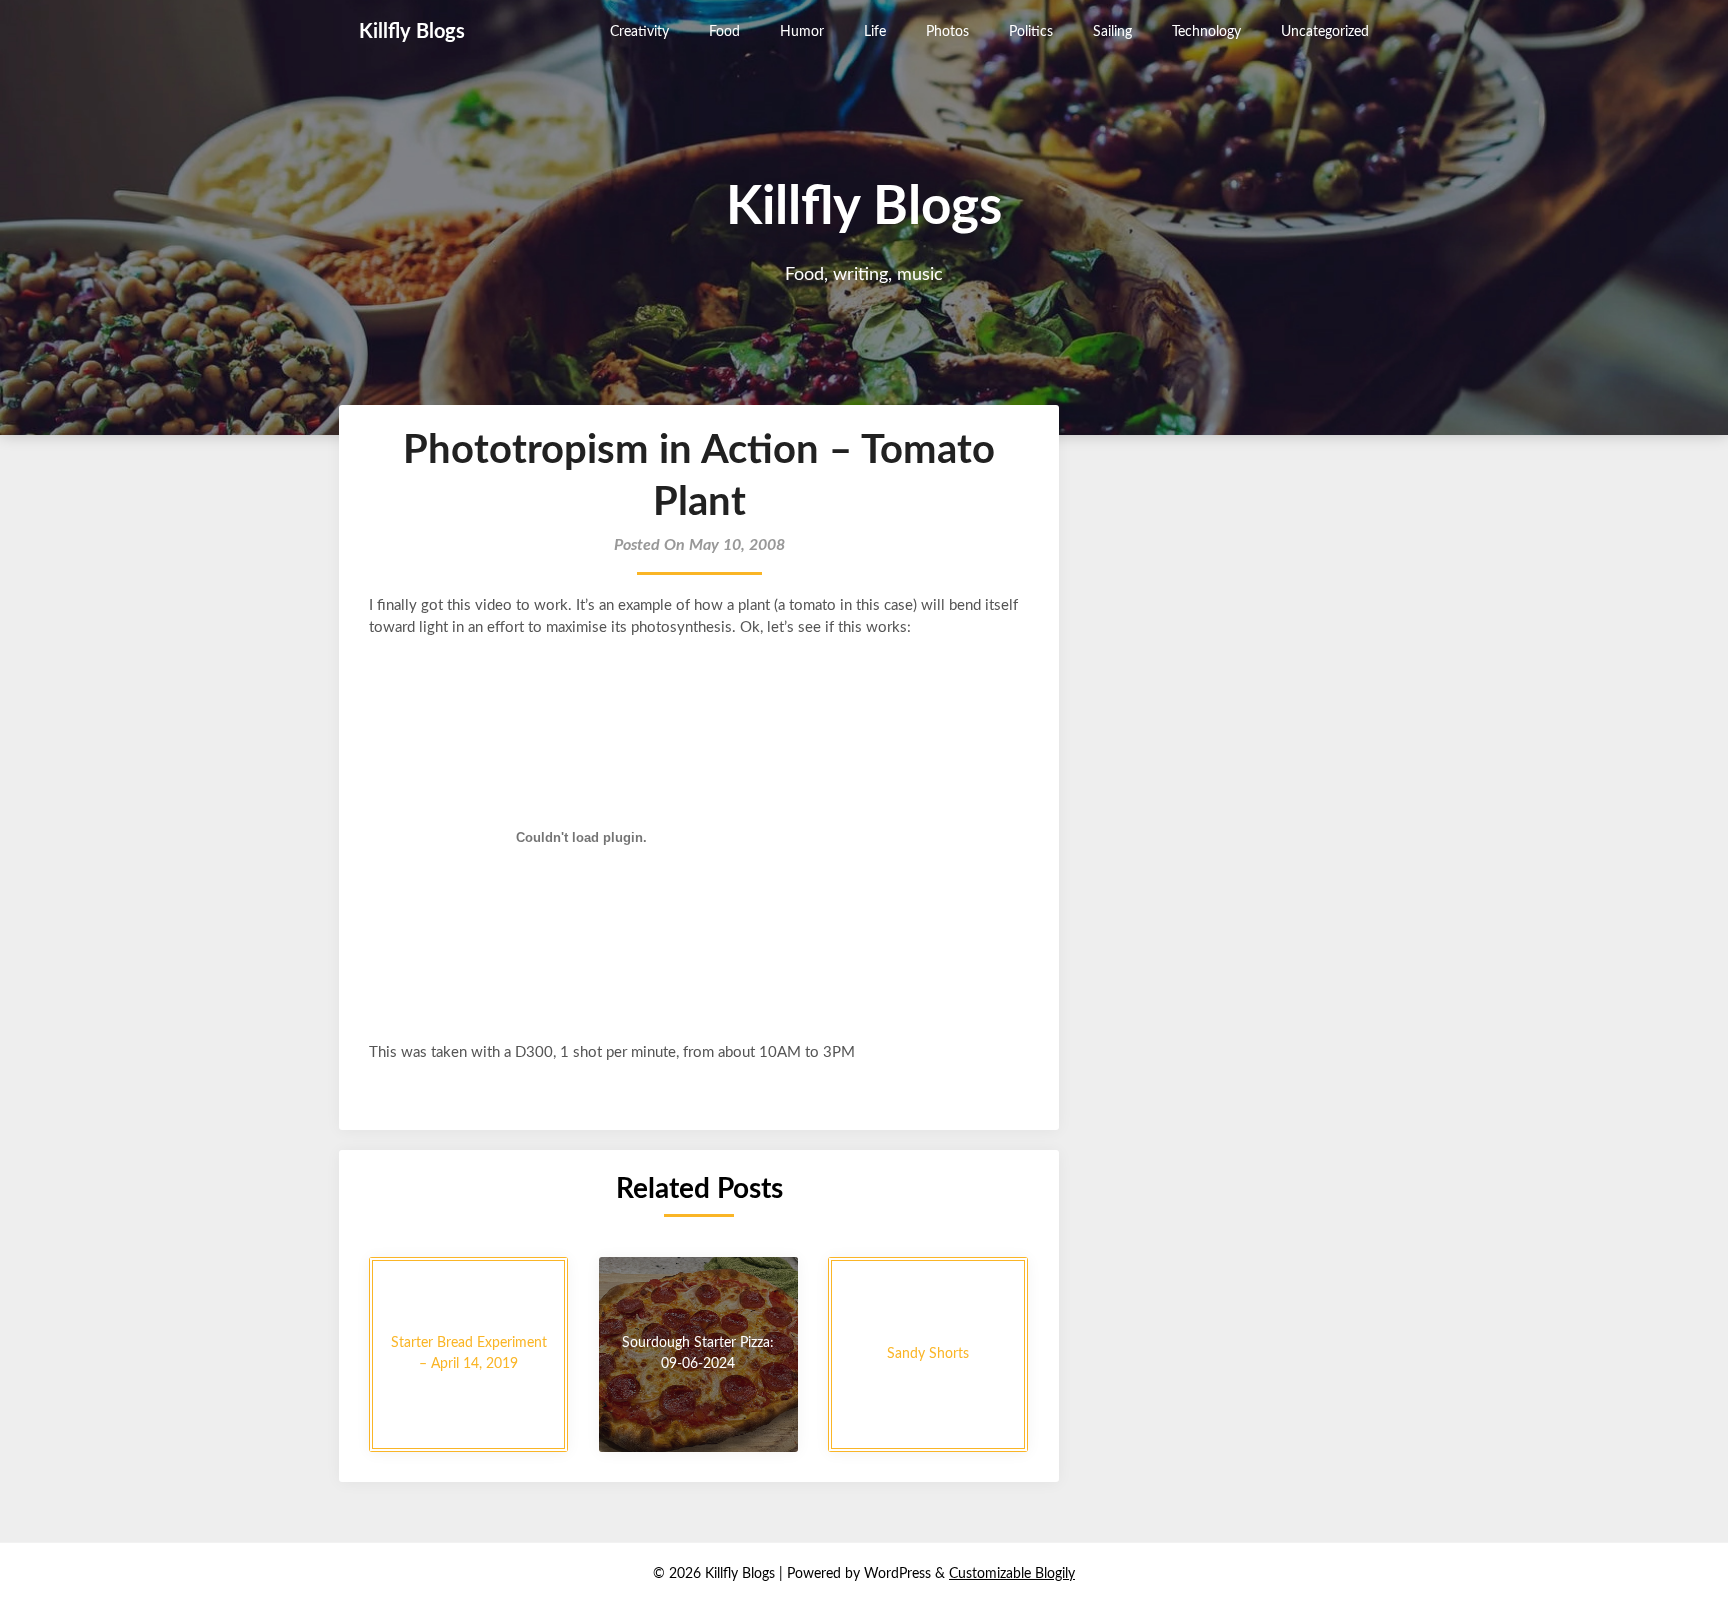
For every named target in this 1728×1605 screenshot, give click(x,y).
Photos (947, 32)
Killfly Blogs (412, 32)
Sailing (1112, 32)
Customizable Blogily (1012, 1574)
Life (875, 32)
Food (724, 32)
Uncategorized (1325, 32)
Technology (1206, 32)
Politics (1031, 32)
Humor (802, 32)
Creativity (639, 32)
